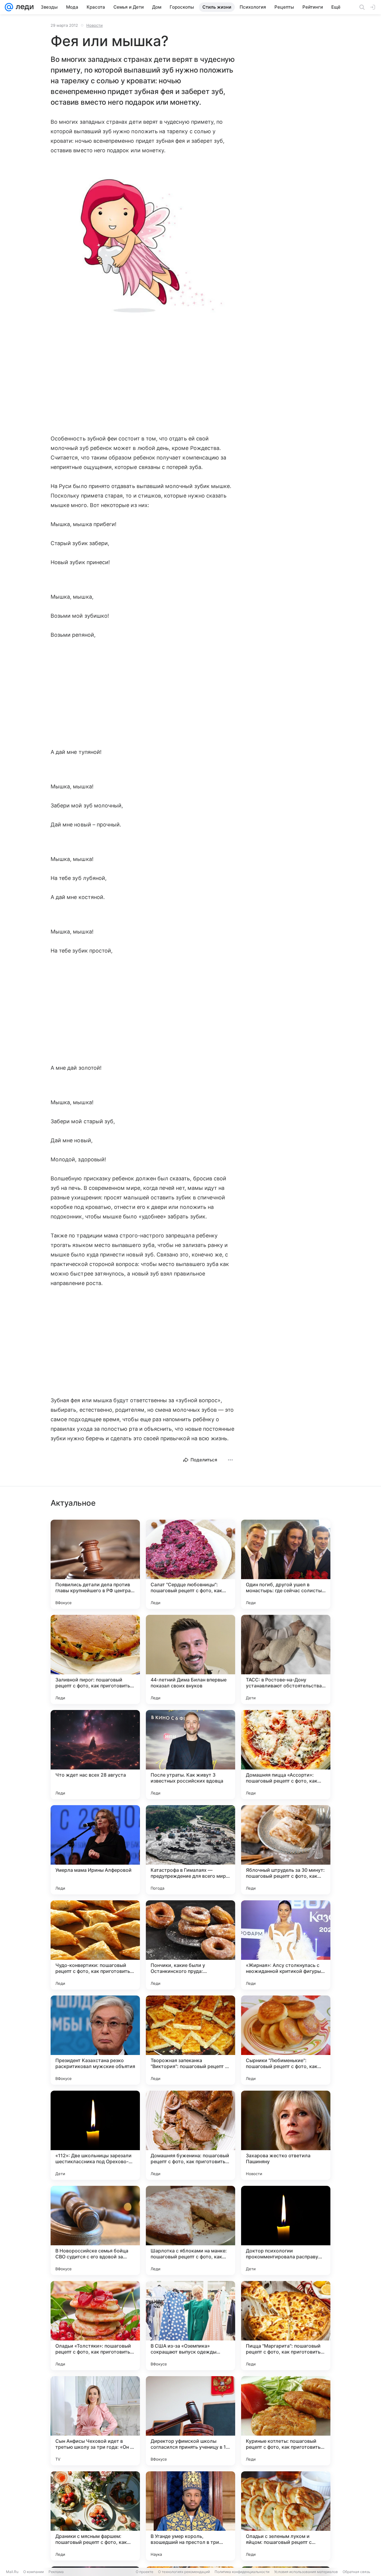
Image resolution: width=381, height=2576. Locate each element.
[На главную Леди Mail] (23, 7)
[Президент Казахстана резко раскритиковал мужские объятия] (95, 2040)
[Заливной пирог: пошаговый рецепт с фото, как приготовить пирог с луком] (95, 1659)
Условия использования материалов (306, 2572)
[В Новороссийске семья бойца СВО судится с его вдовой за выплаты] (95, 2230)
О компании (33, 2572)
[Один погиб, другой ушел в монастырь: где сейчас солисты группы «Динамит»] (286, 1564)
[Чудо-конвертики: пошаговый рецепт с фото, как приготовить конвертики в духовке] (95, 1945)
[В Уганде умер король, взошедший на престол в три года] (190, 2516)
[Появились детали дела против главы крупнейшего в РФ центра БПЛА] (95, 1564)
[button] (143, 245)
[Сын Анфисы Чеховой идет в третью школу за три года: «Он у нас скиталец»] (95, 2421)
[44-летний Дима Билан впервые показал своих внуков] (190, 1659)
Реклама (56, 2572)
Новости (95, 25)
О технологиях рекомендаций (184, 2572)
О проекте (145, 2572)
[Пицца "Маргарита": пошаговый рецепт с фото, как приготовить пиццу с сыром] (286, 2326)
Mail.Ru (12, 2572)
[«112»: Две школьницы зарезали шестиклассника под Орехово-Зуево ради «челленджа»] (95, 2135)
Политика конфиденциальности (242, 2572)
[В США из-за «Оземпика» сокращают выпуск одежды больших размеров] (190, 2326)
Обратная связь (356, 2572)
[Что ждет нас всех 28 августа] (95, 1755)
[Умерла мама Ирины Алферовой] (95, 1850)
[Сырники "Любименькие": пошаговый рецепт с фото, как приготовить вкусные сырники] (286, 2040)
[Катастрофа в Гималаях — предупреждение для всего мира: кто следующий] (190, 1850)
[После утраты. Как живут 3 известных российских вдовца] (190, 1755)
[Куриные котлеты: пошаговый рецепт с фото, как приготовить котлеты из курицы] (286, 2421)
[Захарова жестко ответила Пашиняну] (286, 2135)
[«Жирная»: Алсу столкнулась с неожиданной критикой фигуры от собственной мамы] (286, 1945)
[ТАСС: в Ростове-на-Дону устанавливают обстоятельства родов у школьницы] (286, 1659)
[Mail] (9, 7)
